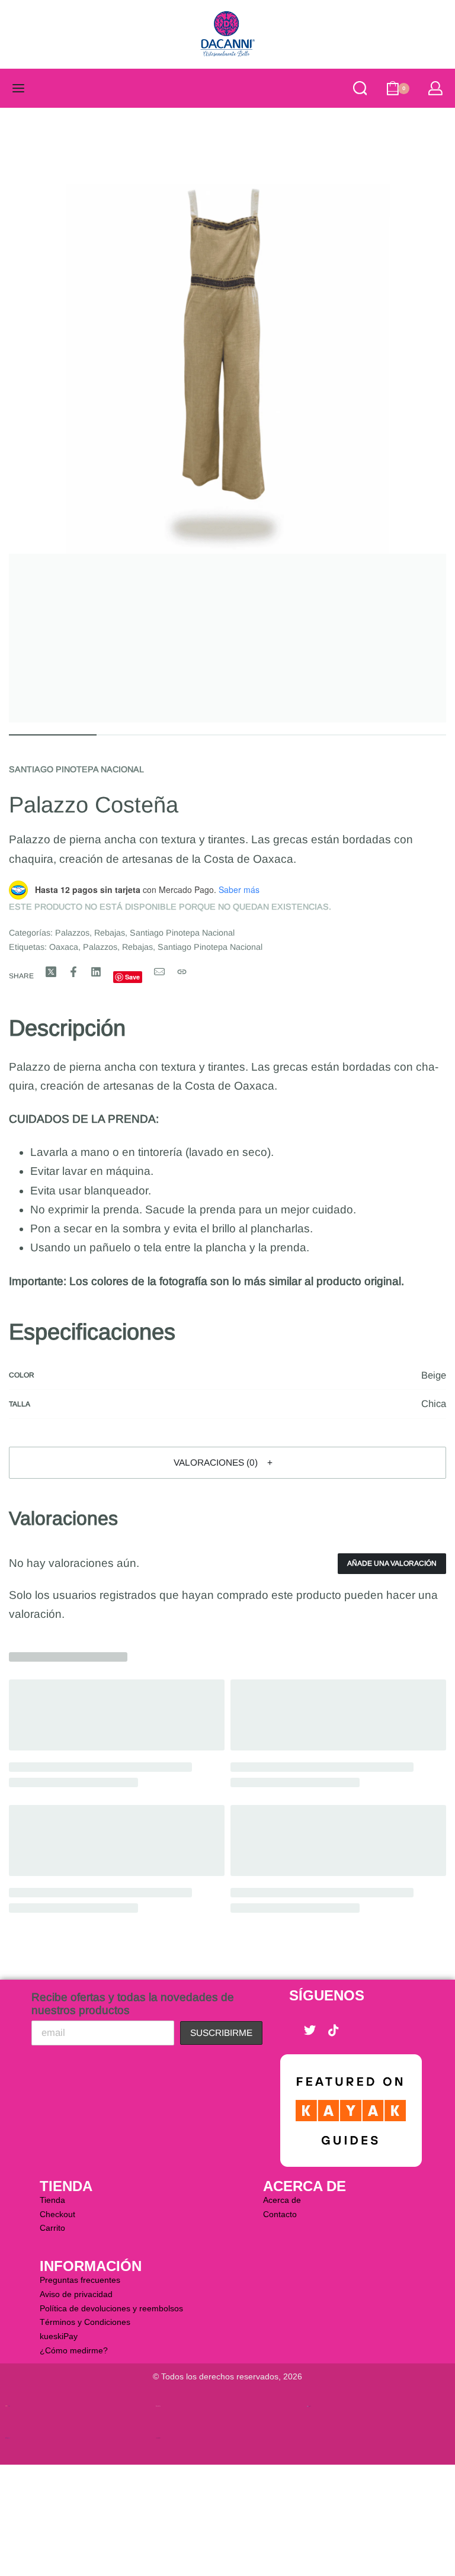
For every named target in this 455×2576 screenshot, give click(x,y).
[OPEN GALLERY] (227, 420)
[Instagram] (357, 2031)
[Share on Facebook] (73, 972)
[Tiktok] (334, 2031)
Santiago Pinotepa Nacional (76, 769)
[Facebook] (286, 2031)
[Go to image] (53, 735)
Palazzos (72, 933)
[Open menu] (18, 88)
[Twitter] (310, 2031)
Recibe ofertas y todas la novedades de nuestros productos (133, 2004)
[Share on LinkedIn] (96, 972)
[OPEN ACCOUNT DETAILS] (435, 88)
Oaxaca (64, 947)
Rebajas (110, 933)
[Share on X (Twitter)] (51, 972)
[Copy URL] (182, 972)
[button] (227, 1463)
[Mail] (159, 972)
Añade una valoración (392, 1563)
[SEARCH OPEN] (360, 88)
